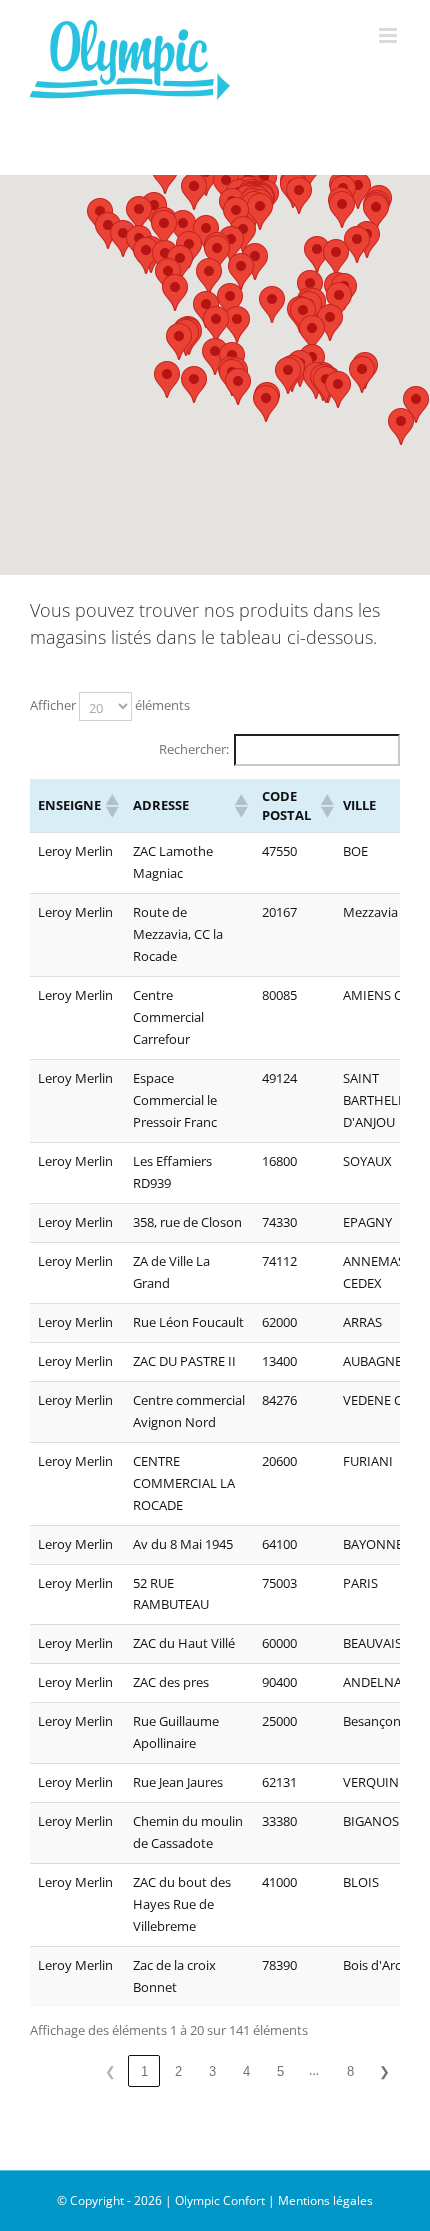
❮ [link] (110, 2071)
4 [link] (246, 2071)
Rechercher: (194, 749)
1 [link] (144, 2071)
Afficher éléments (110, 705)
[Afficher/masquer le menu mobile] (389, 35)
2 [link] (178, 2071)
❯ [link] (384, 2071)
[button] (401, 426)
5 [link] (280, 2071)
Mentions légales (325, 2200)
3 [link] (212, 2071)
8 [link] (350, 2071)
